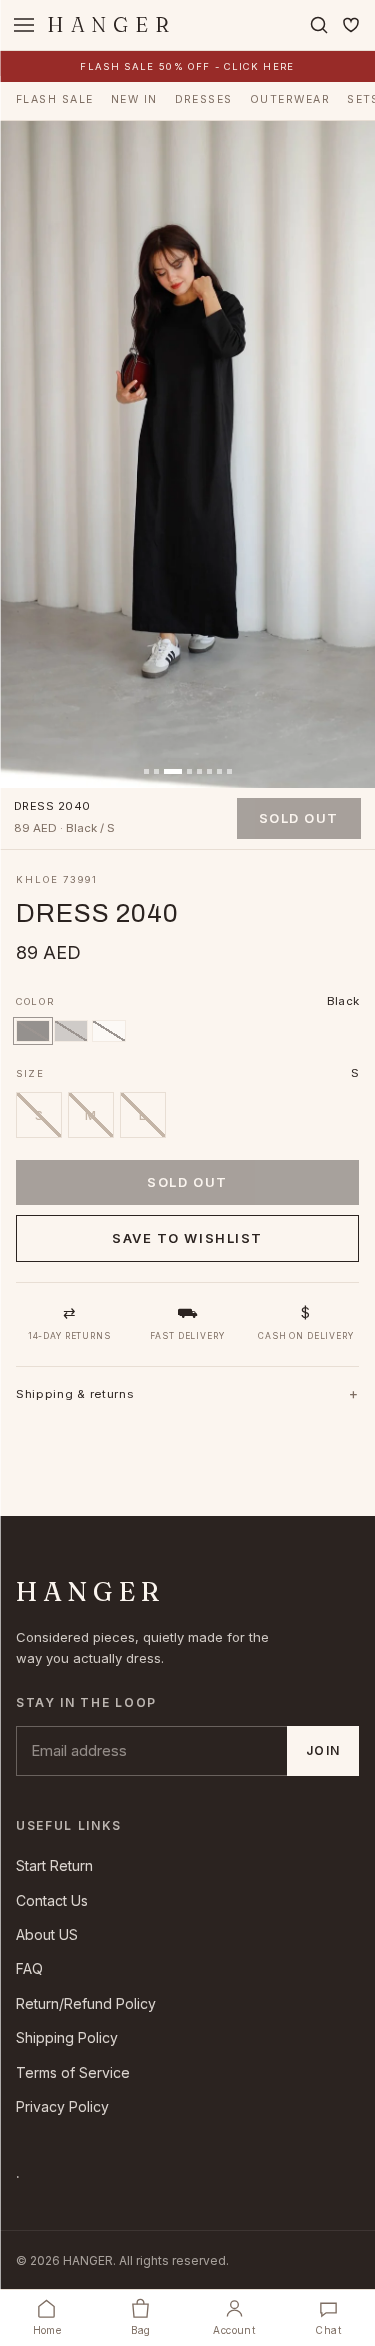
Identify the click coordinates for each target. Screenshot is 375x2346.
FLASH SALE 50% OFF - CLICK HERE (187, 66)
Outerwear (290, 99)
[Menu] (24, 25)
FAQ (29, 1968)
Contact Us (52, 1900)
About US (47, 1934)
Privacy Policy (62, 2106)
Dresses (204, 99)
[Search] (319, 25)
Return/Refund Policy (86, 2003)
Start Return (54, 1865)
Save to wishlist (187, 1238)
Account (234, 2330)
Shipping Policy (67, 2037)
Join (323, 1750)
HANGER (111, 24)
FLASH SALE (55, 99)
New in (134, 99)
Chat (328, 2330)
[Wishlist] (351, 25)
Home (47, 2330)
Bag (141, 2330)
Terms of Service (73, 2072)
